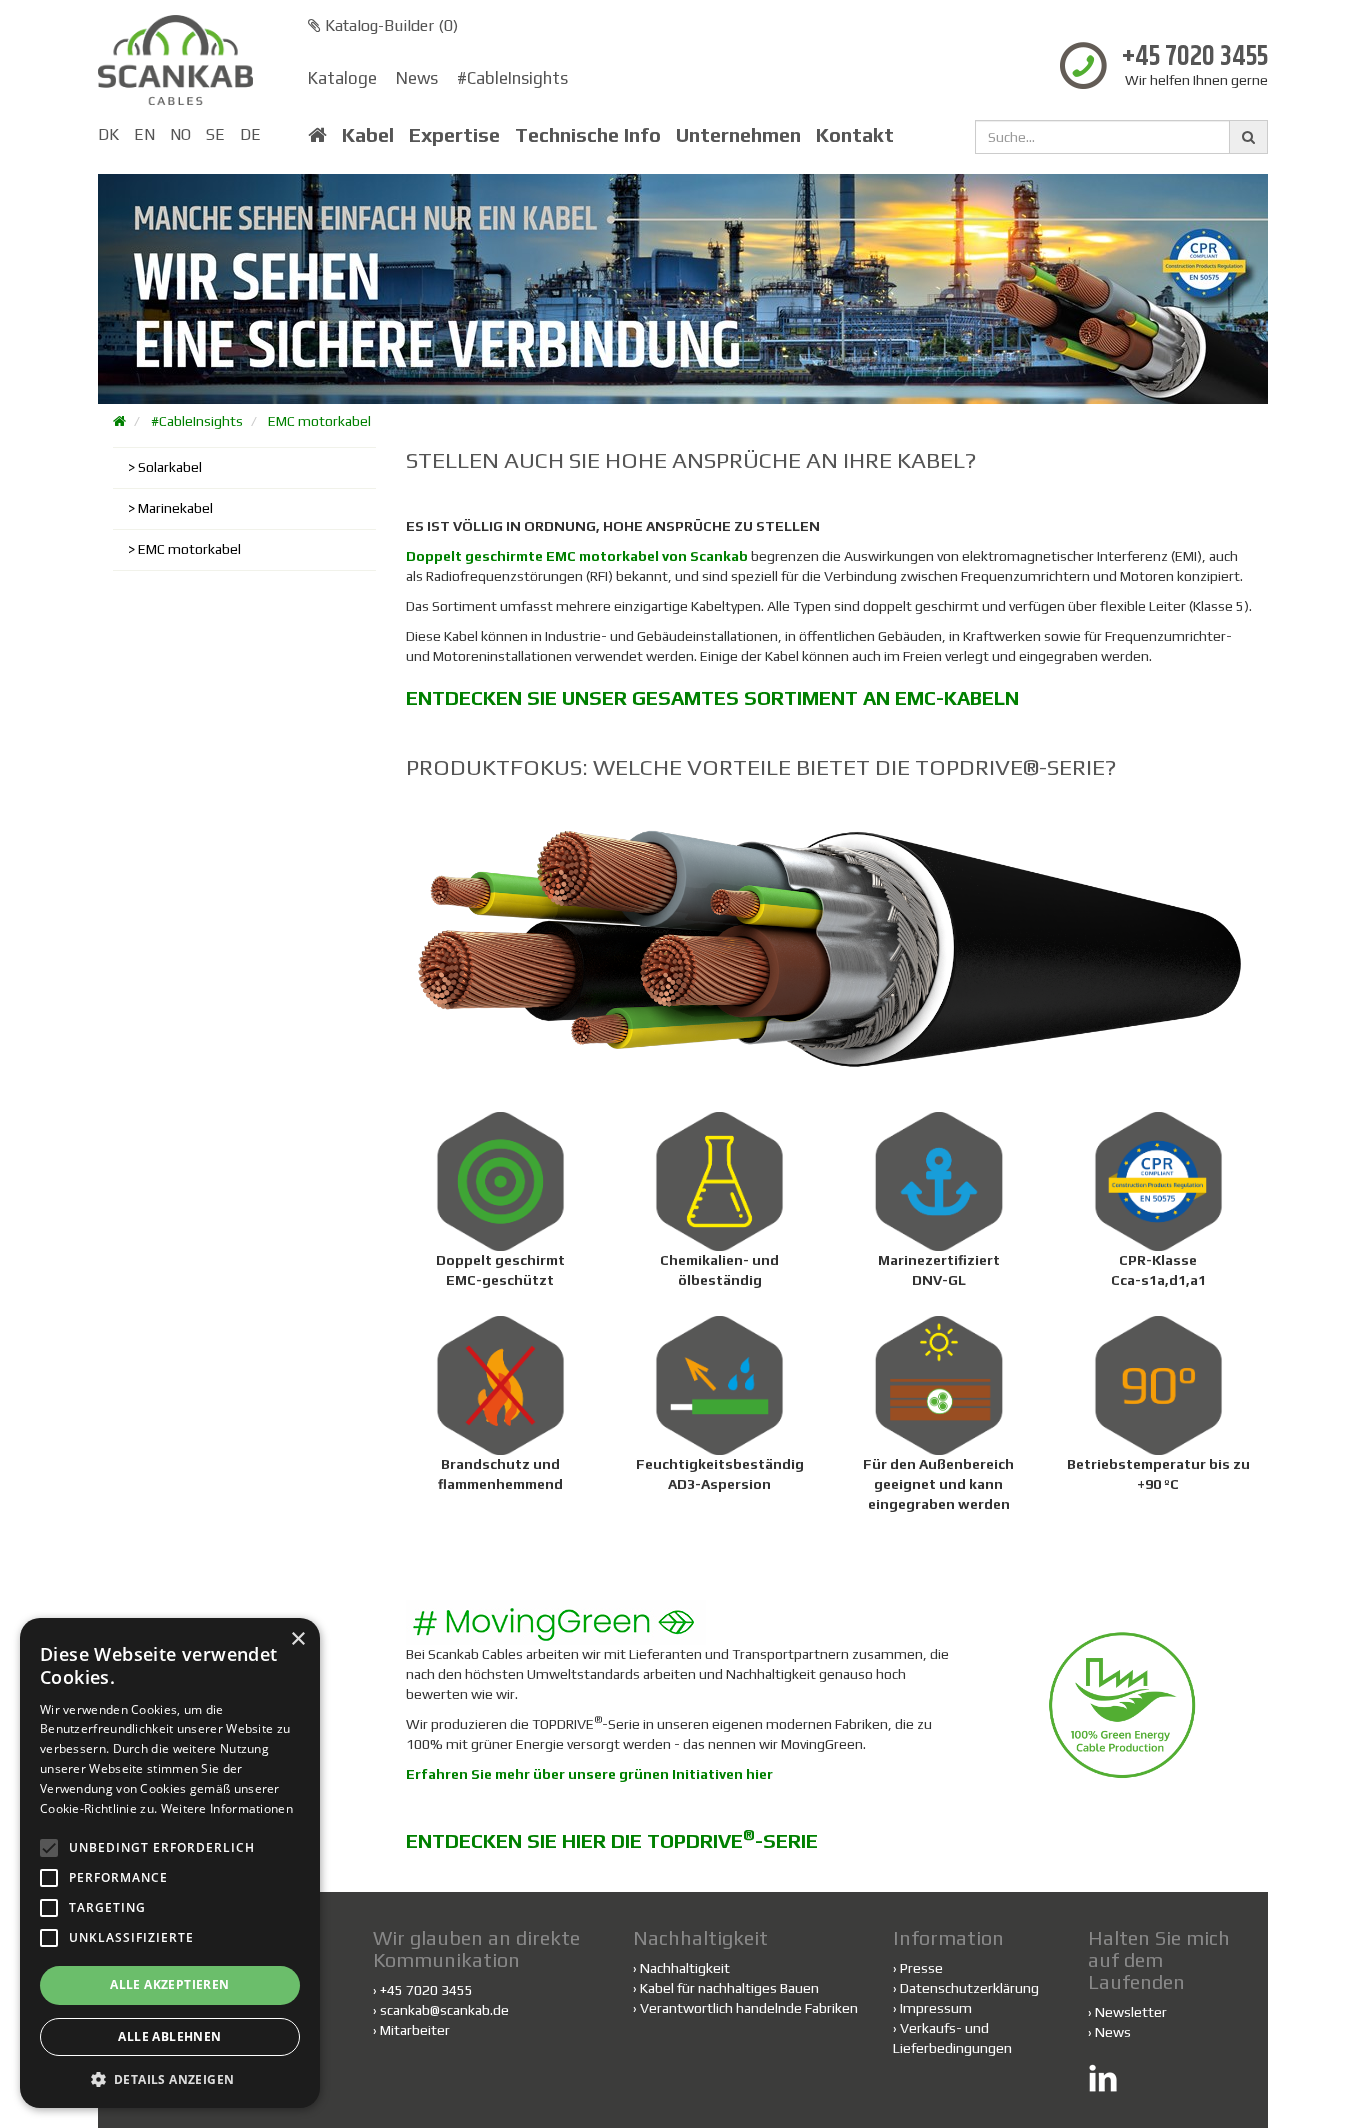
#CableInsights (512, 78)
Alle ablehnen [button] (169, 2036)
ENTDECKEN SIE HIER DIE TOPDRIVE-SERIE (612, 1840)
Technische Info (588, 135)
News (417, 78)
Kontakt (855, 135)
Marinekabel (175, 508)
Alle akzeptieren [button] (169, 1984)
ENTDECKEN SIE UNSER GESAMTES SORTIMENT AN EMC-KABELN (712, 697)
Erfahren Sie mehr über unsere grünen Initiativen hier (589, 1774)
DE (250, 134)
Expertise (454, 135)
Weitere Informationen (227, 1808)
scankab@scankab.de (444, 2010)
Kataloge (342, 78)
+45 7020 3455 (1195, 57)
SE (215, 134)
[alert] (170, 1863)
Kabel (368, 135)
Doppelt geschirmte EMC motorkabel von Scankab (577, 556)
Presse (921, 1968)
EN (144, 134)
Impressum (936, 2008)
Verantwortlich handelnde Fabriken (745, 2008)
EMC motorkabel (319, 421)
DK (108, 134)
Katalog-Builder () (389, 25)
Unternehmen (738, 135)
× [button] (297, 1639)
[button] (170, 2078)
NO (180, 134)
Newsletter (1131, 2012)
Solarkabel (170, 467)
